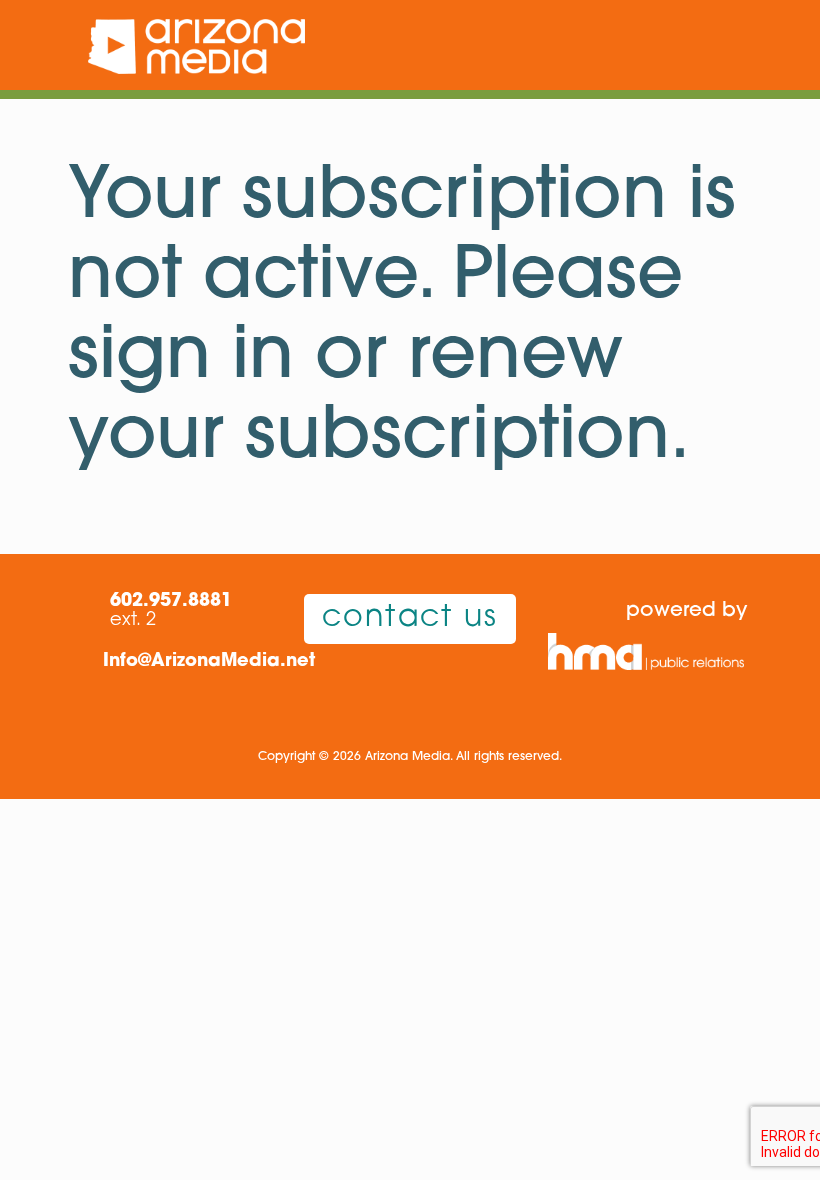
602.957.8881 (171, 602)
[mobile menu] (720, 45)
